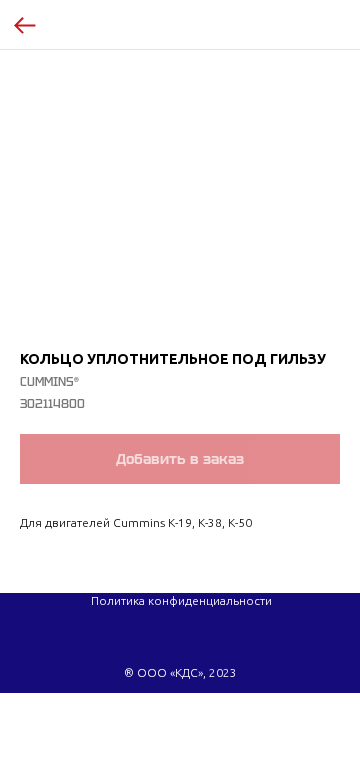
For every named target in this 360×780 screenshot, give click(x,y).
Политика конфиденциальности (181, 600)
